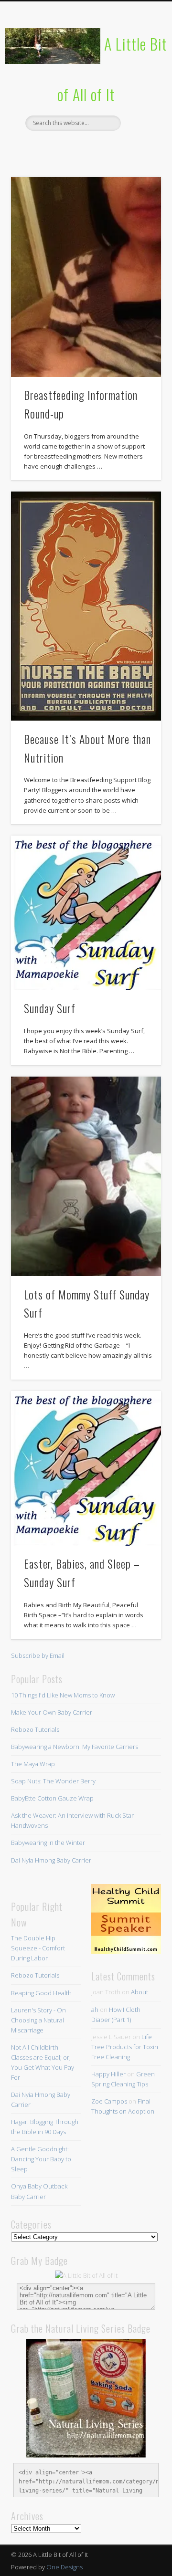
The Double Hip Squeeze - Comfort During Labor (38, 1948)
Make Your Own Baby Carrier (52, 1712)
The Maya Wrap (33, 1764)
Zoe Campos (109, 2101)
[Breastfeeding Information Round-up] (86, 277)
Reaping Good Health (41, 1993)
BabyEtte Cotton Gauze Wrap (52, 1798)
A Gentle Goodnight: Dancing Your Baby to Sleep (41, 2159)
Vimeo (104, 147)
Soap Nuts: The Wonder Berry (53, 1781)
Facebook (45, 147)
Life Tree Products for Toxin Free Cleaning (125, 2047)
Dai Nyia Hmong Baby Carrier (51, 1860)
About (140, 1992)
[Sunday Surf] (86, 913)
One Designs (64, 2567)
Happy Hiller (108, 2074)
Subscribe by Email (38, 1655)
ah (95, 2010)
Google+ (124, 147)
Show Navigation (139, 85)
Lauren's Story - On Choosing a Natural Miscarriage (38, 2020)
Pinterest (85, 147)
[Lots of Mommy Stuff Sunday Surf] (86, 1177)
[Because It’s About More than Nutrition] (86, 606)
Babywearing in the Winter (48, 1843)
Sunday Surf (50, 1008)
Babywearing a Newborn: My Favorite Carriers (75, 1747)
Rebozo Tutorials (35, 1729)
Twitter (65, 147)
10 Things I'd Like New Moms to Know (63, 1695)
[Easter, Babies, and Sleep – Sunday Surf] (86, 1469)
